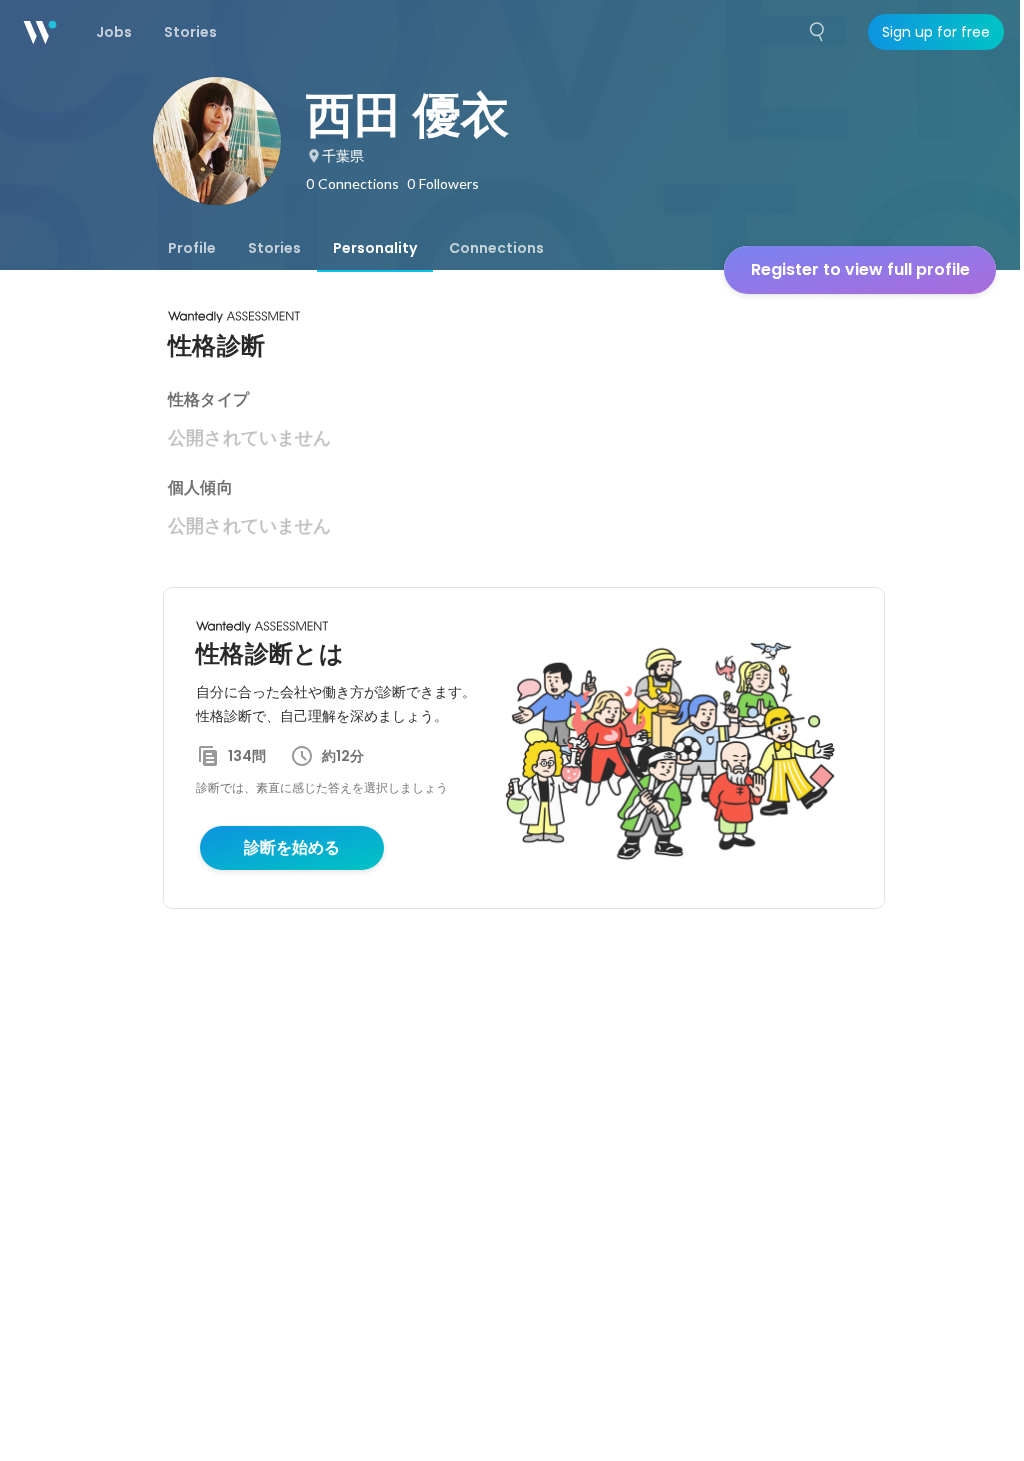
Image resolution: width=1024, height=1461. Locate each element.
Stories (274, 248)
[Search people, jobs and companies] (818, 32)
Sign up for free (936, 32)
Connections (496, 248)
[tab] (192, 248)
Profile (192, 248)
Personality (375, 248)
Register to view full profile (860, 269)
